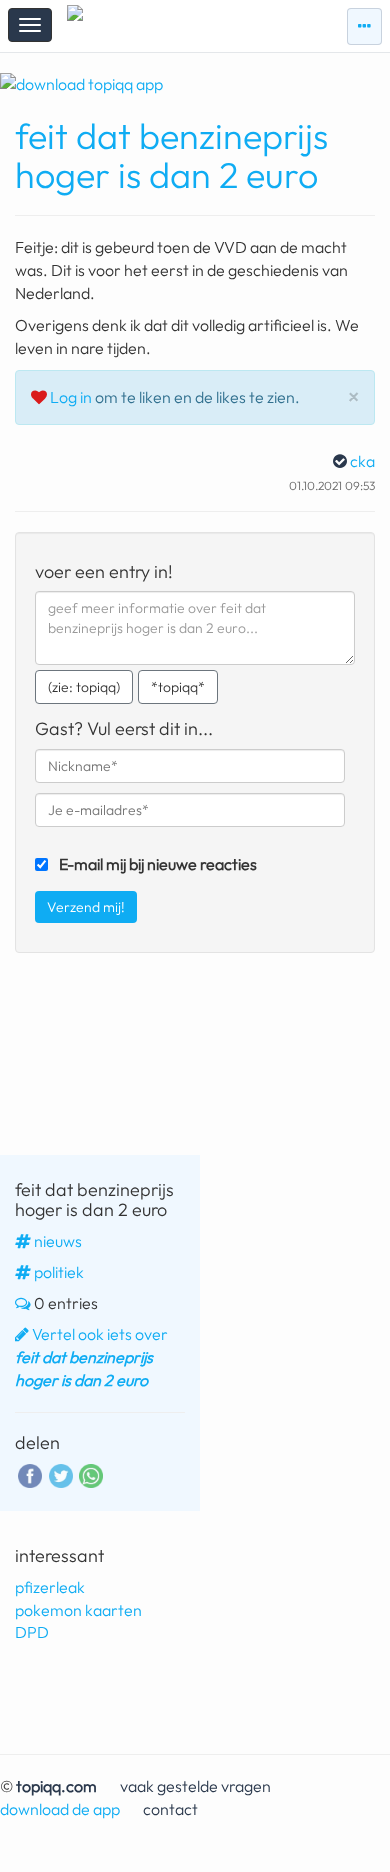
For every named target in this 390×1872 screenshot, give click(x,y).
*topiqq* (178, 687)
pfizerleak (50, 1587)
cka (362, 461)
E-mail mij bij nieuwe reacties (158, 864)
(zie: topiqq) (84, 687)
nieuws (58, 1241)
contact (170, 1809)
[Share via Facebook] (30, 1474)
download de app (60, 1809)
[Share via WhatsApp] (91, 1475)
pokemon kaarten (78, 1610)
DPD (32, 1632)
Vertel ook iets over (91, 1357)
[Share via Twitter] (61, 1474)
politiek (59, 1272)
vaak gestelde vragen (195, 1786)
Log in (71, 397)
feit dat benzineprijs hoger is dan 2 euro (171, 155)
